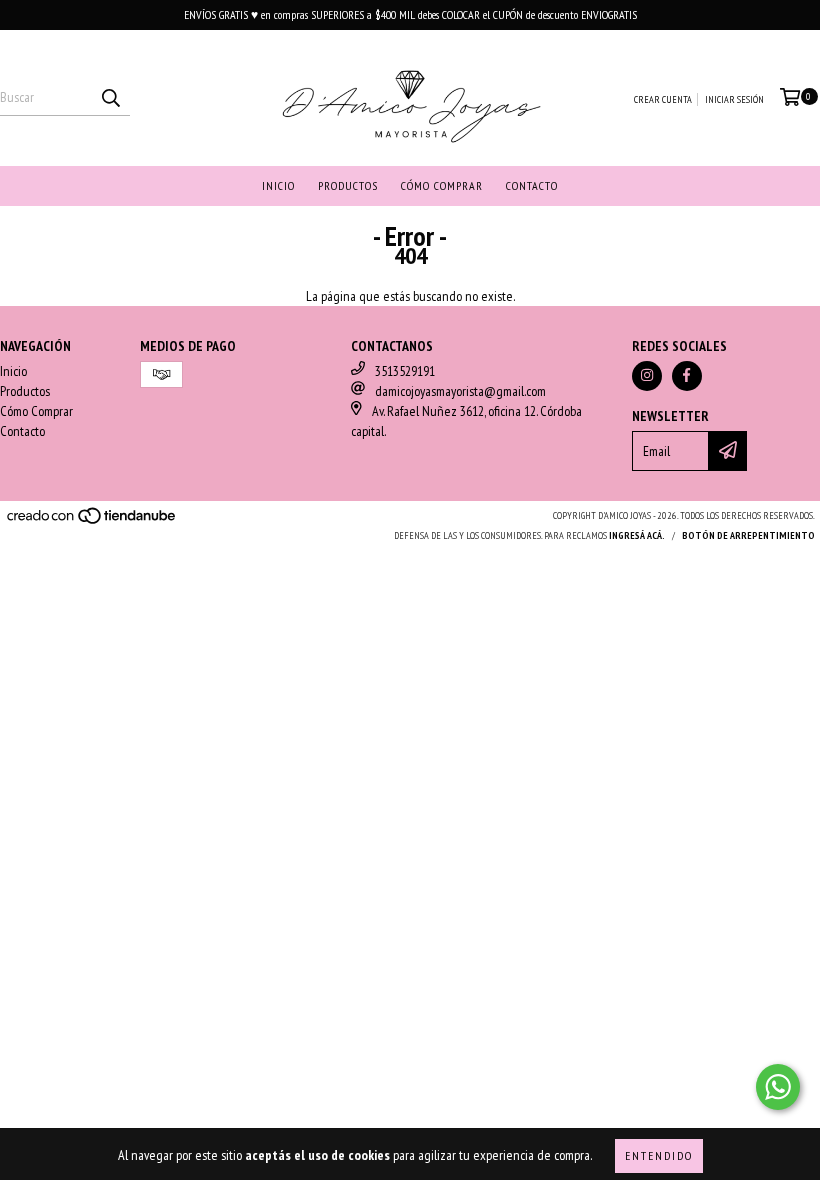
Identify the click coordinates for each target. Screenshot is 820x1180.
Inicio (278, 185)
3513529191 (405, 371)
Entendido (659, 1155)
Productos (348, 185)
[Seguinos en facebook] (687, 376)
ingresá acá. (637, 535)
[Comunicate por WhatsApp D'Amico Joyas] (778, 1087)
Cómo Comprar (442, 185)
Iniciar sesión (734, 99)
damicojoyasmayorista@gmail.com (460, 391)
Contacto (532, 185)
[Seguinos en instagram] (647, 376)
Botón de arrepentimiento (748, 535)
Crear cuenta (663, 99)
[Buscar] (110, 98)
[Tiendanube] (92, 521)
